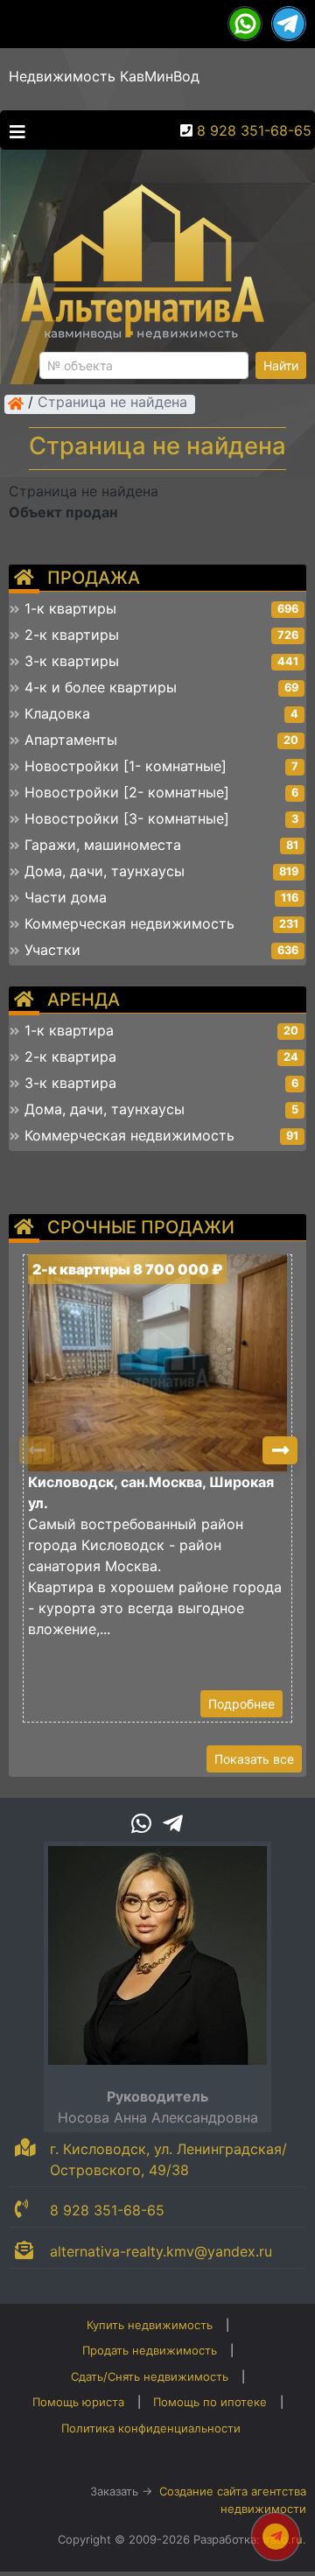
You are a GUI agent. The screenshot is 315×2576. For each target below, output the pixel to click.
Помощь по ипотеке (210, 2402)
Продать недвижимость (150, 2350)
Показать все (254, 1759)
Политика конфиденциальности (151, 2428)
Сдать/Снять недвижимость (150, 2376)
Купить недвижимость (150, 2325)
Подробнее (241, 1704)
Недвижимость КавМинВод (104, 76)
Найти (281, 365)
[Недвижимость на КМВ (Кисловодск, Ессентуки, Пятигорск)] (16, 404)
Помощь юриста (78, 2402)
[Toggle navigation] (13, 130)
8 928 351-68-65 (254, 130)
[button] (280, 1450)
